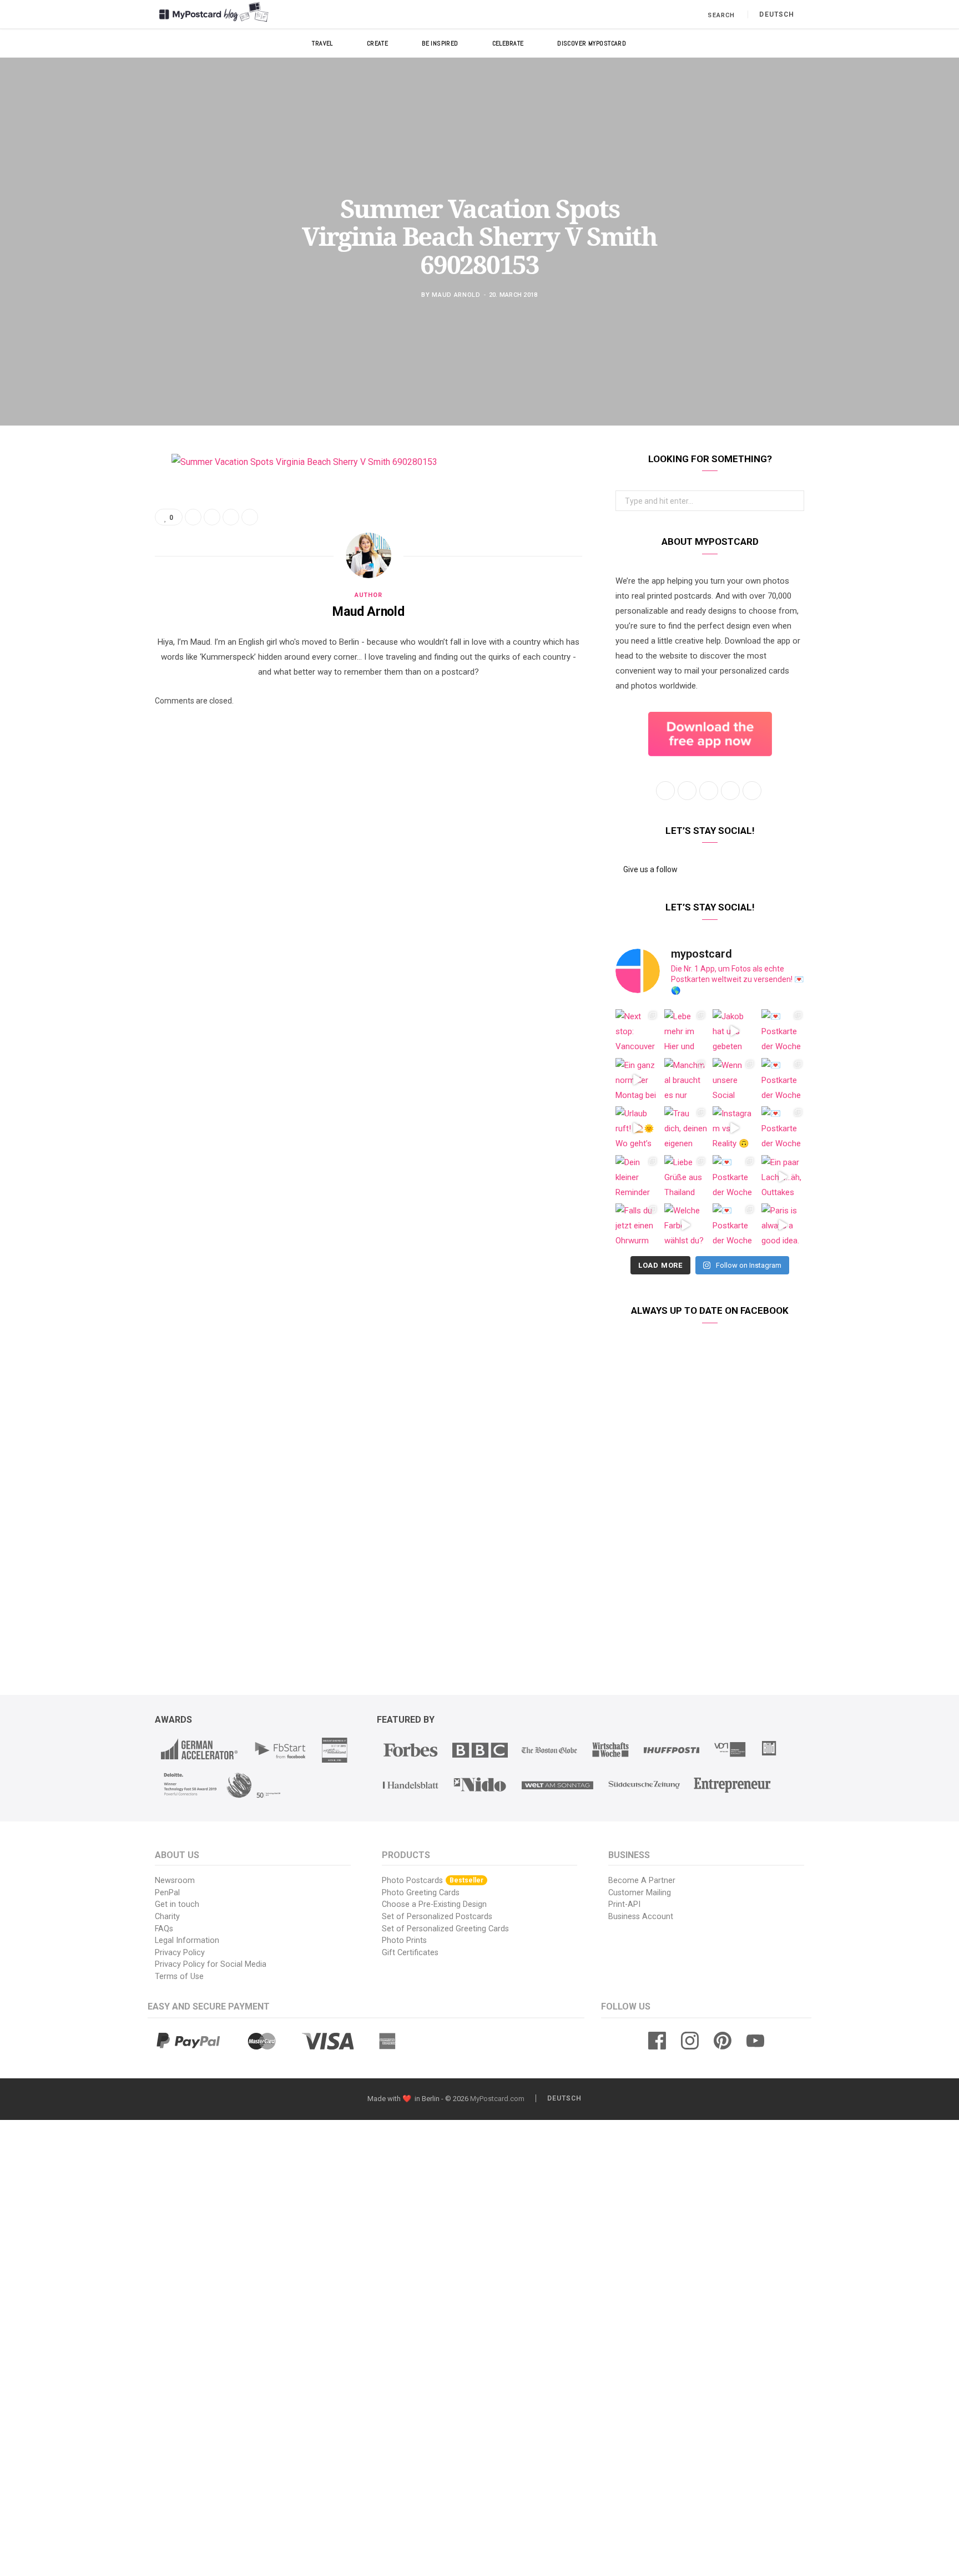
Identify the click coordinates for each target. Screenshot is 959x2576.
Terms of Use (179, 1977)
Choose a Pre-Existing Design (434, 1904)
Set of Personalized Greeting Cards (445, 1929)
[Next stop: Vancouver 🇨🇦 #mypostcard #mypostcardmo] (637, 1031)
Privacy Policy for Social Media (211, 1964)
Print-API (624, 1904)
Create (378, 43)
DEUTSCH (777, 14)
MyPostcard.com (497, 2099)
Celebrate (508, 43)
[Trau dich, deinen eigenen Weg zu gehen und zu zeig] (686, 1128)
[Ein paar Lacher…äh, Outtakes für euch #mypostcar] (783, 1177)
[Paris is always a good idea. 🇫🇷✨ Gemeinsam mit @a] (783, 1225)
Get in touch (177, 1904)
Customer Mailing (640, 1893)
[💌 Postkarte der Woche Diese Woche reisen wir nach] (783, 1031)
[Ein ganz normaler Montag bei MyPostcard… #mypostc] (637, 1080)
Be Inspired (440, 43)
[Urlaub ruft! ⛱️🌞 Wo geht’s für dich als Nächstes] (637, 1128)
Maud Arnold (456, 295)
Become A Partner (642, 1881)
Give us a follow (650, 869)
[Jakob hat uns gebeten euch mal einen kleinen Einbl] (734, 1031)
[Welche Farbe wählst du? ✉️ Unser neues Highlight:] (686, 1225)
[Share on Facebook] (99, 495)
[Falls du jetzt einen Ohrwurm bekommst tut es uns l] (637, 1225)
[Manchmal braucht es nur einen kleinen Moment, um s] (686, 1080)
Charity (167, 1917)
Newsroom (175, 1881)
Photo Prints (404, 1940)
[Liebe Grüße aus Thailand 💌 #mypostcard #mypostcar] (686, 1177)
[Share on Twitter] (99, 523)
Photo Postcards (433, 1881)
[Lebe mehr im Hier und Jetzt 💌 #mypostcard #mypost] (686, 1031)
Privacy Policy (180, 1953)
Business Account (641, 1917)
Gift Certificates (410, 1953)
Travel (322, 43)
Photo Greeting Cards (421, 1893)
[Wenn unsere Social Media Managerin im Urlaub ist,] (734, 1080)
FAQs (164, 1929)
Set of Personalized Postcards (437, 1917)
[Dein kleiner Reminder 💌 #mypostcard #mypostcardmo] (637, 1177)
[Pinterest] (99, 551)
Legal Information (187, 1940)
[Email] (99, 580)
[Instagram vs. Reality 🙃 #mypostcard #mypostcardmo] (734, 1128)
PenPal (167, 1893)
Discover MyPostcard (592, 43)
